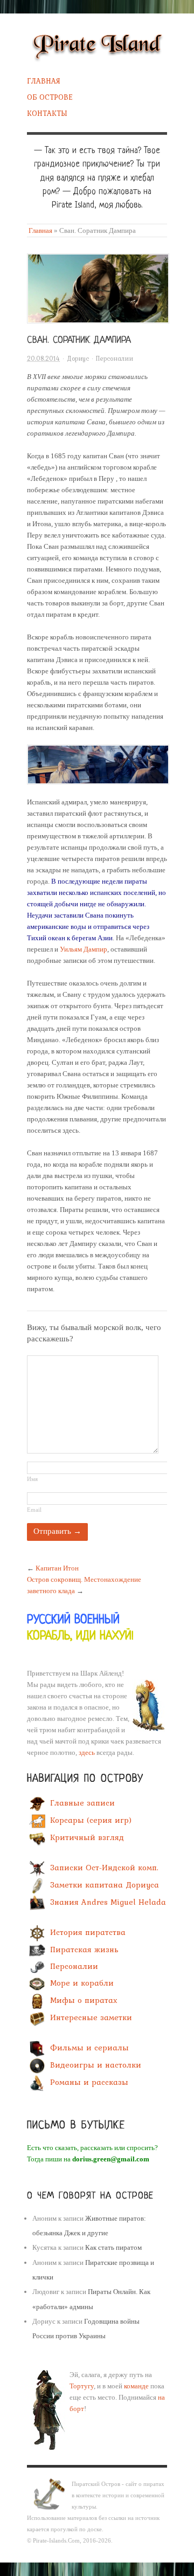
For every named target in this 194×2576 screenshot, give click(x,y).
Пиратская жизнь (84, 1950)
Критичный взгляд (87, 1837)
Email (34, 1510)
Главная (44, 81)
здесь (87, 1752)
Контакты (47, 113)
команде (136, 2386)
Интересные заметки (91, 2017)
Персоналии (115, 359)
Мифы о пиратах (84, 2000)
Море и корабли (82, 1983)
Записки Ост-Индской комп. (104, 1868)
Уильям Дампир (84, 949)
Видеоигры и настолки (96, 2065)
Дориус (78, 359)
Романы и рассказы (89, 2083)
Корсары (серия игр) (91, 1820)
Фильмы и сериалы (89, 2048)
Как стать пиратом (113, 2247)
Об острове (50, 97)
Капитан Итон (57, 1568)
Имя (32, 1479)
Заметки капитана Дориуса (105, 1885)
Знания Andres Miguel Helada (108, 1902)
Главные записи (82, 1803)
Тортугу (82, 2386)
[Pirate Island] (97, 44)
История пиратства (88, 1933)
